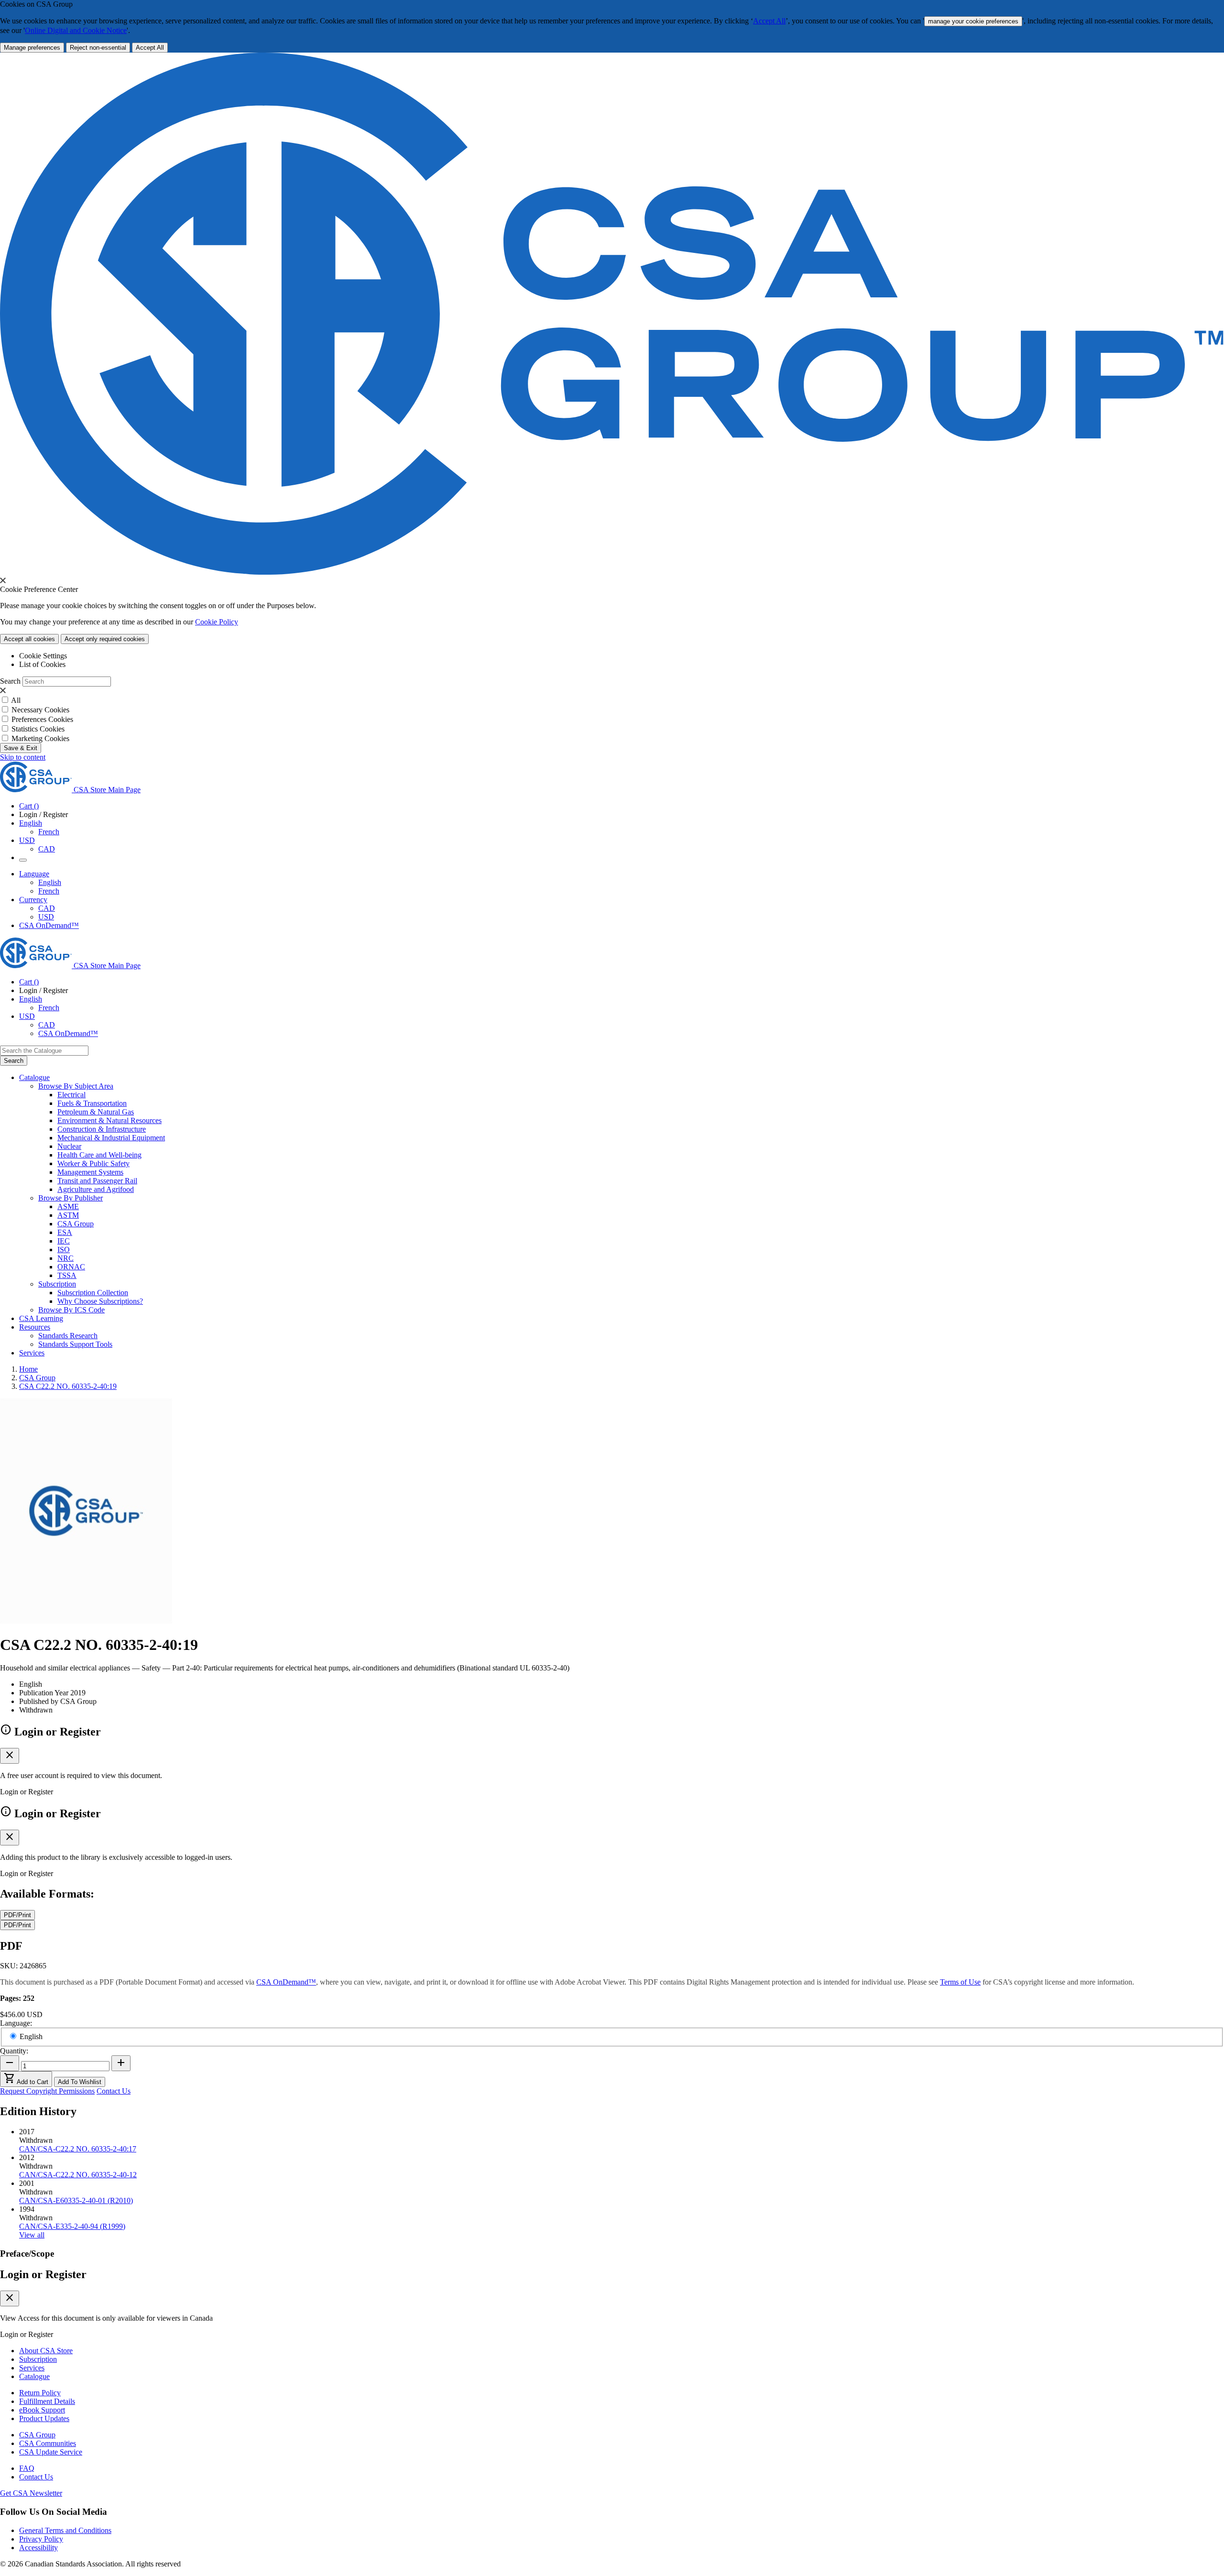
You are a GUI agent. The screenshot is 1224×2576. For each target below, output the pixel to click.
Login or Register (43, 2274)
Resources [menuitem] (35, 1327)
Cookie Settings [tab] (43, 656)
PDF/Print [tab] (17, 1915)
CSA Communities (48, 2443)
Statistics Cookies (38, 729)
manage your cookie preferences (973, 21)
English (50, 882)
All (16, 700)
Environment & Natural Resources (109, 1120)
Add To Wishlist (80, 2082)
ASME (68, 1206)
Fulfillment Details (47, 2401)
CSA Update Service (51, 2452)
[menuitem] (641, 1095)
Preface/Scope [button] (27, 2254)
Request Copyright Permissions (47, 2091)
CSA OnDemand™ (49, 925)
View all (32, 2235)
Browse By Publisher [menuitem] (71, 1198)
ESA (65, 1232)
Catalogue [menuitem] (34, 1077)
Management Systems (90, 1172)
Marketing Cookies (40, 738)
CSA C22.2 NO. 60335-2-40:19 (68, 1386)
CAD (47, 849)
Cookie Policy (217, 622)
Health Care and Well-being (99, 1155)
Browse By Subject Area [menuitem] (76, 1086)
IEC (64, 1241)
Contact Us (114, 2091)
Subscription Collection (93, 1293)
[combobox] (44, 1051)
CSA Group (76, 1224)
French (49, 832)
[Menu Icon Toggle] (23, 860)
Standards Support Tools (75, 1344)
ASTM (68, 1215)
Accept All (769, 21)
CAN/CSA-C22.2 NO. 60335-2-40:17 (78, 2149)
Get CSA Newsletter (31, 2493)
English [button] (31, 823)
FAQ (27, 2468)
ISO (64, 1250)
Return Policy (40, 2393)
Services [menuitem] (32, 1353)
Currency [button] (33, 900)
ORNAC (71, 1267)
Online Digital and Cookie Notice (76, 30)
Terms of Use (960, 1982)
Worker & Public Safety (93, 1163)
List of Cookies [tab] (42, 664)
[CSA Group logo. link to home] (612, 572)
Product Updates (44, 2418)
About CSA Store (46, 2351)
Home (28, 1369)
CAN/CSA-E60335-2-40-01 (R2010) (76, 2200)
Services (32, 2368)
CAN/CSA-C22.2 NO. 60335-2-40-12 (78, 2175)
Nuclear (69, 1146)
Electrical (71, 1095)
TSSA (67, 1275)
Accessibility (38, 2548)
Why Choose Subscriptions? (100, 1301)
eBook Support (42, 2410)
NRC (66, 1258)
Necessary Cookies (40, 710)
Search (10, 681)
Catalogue (34, 2376)
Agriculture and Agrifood (96, 1189)
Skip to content (23, 757)
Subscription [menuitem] (57, 1284)
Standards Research (68, 1336)
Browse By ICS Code (71, 1310)
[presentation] (3, 580)
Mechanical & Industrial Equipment (111, 1138)
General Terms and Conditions (65, 2530)
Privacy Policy (41, 2539)
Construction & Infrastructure (102, 1129)
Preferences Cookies (42, 719)
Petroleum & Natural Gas (96, 1112)
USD (27, 840)
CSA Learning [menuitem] (41, 1318)
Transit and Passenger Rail (97, 1181)
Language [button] (34, 874)
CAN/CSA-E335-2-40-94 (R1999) (72, 2226)
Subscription (38, 2359)
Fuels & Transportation (92, 1103)
